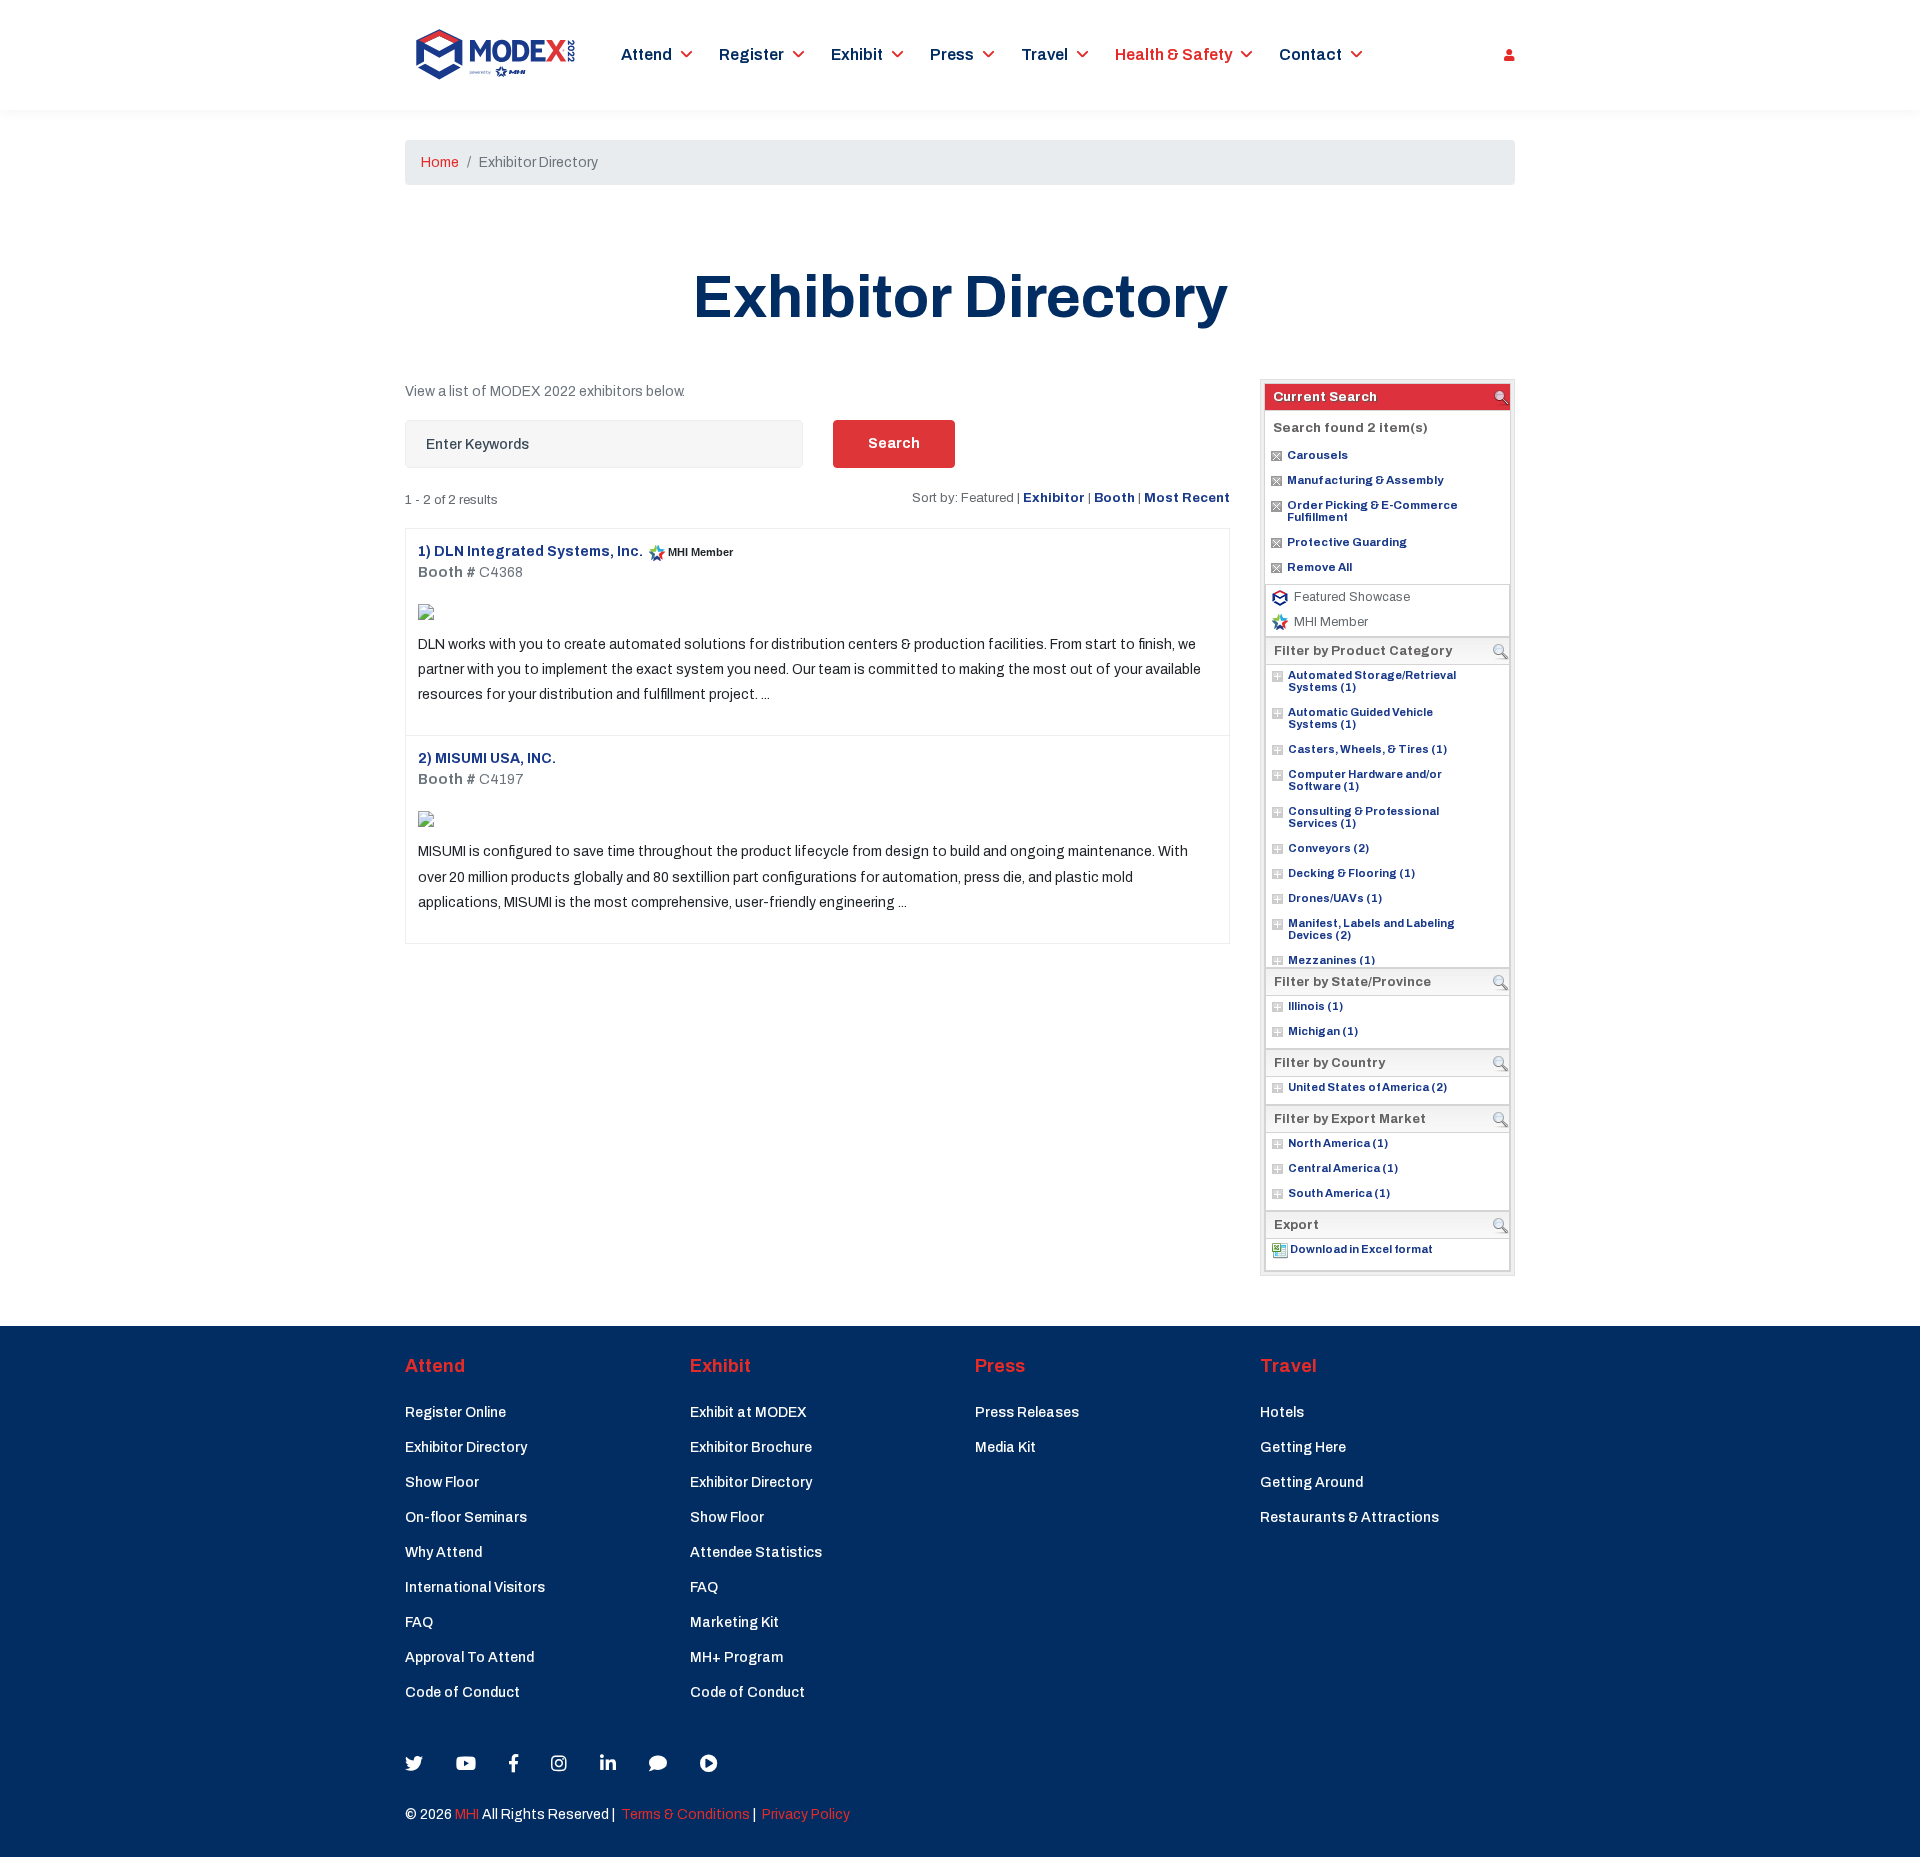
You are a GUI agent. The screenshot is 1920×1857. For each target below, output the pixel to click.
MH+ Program (736, 1657)
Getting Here (1303, 1447)
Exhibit (857, 54)
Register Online (455, 1412)
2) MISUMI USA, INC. (487, 758)
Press (952, 54)
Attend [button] (646, 54)
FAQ (419, 1622)
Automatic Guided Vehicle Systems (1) (1360, 718)
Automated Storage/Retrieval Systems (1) (1372, 681)
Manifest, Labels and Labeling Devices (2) (1371, 929)
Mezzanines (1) (1331, 960)
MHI (467, 1814)
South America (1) (1339, 1193)
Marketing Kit (734, 1622)
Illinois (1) (1315, 1006)
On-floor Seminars (466, 1517)
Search (894, 443)
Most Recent (1187, 497)
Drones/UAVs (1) (1335, 898)
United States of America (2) (1367, 1087)
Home (440, 162)
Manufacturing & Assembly (1365, 480)
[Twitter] (414, 1764)
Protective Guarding (1347, 542)
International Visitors (475, 1587)
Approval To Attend (469, 1657)
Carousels (1317, 455)
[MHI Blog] (658, 1764)
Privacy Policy (806, 1814)
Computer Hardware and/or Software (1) (1365, 780)
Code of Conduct (462, 1692)
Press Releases (1027, 1412)
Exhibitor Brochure (751, 1447)
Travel (1044, 54)
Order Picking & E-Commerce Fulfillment (1372, 511)
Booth (1114, 497)
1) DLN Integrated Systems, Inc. (530, 551)
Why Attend (443, 1552)
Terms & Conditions (685, 1814)
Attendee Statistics (756, 1552)
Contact (1310, 54)
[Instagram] (559, 1764)
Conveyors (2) (1328, 848)
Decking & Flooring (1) (1351, 873)
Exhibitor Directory (466, 1447)
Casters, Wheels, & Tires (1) (1367, 749)
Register (751, 54)
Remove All (1319, 567)
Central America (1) (1343, 1168)
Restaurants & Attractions (1349, 1517)
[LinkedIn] (608, 1764)
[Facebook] (513, 1764)
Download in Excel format (1361, 1249)
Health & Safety (1173, 54)
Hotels (1282, 1412)
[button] (1504, 55)
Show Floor (442, 1482)
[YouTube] (466, 1764)
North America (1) (1338, 1143)
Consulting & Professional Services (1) (1363, 817)
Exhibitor (1054, 497)
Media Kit (1005, 1447)
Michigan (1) (1323, 1031)
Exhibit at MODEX (748, 1412)
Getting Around (1311, 1482)
